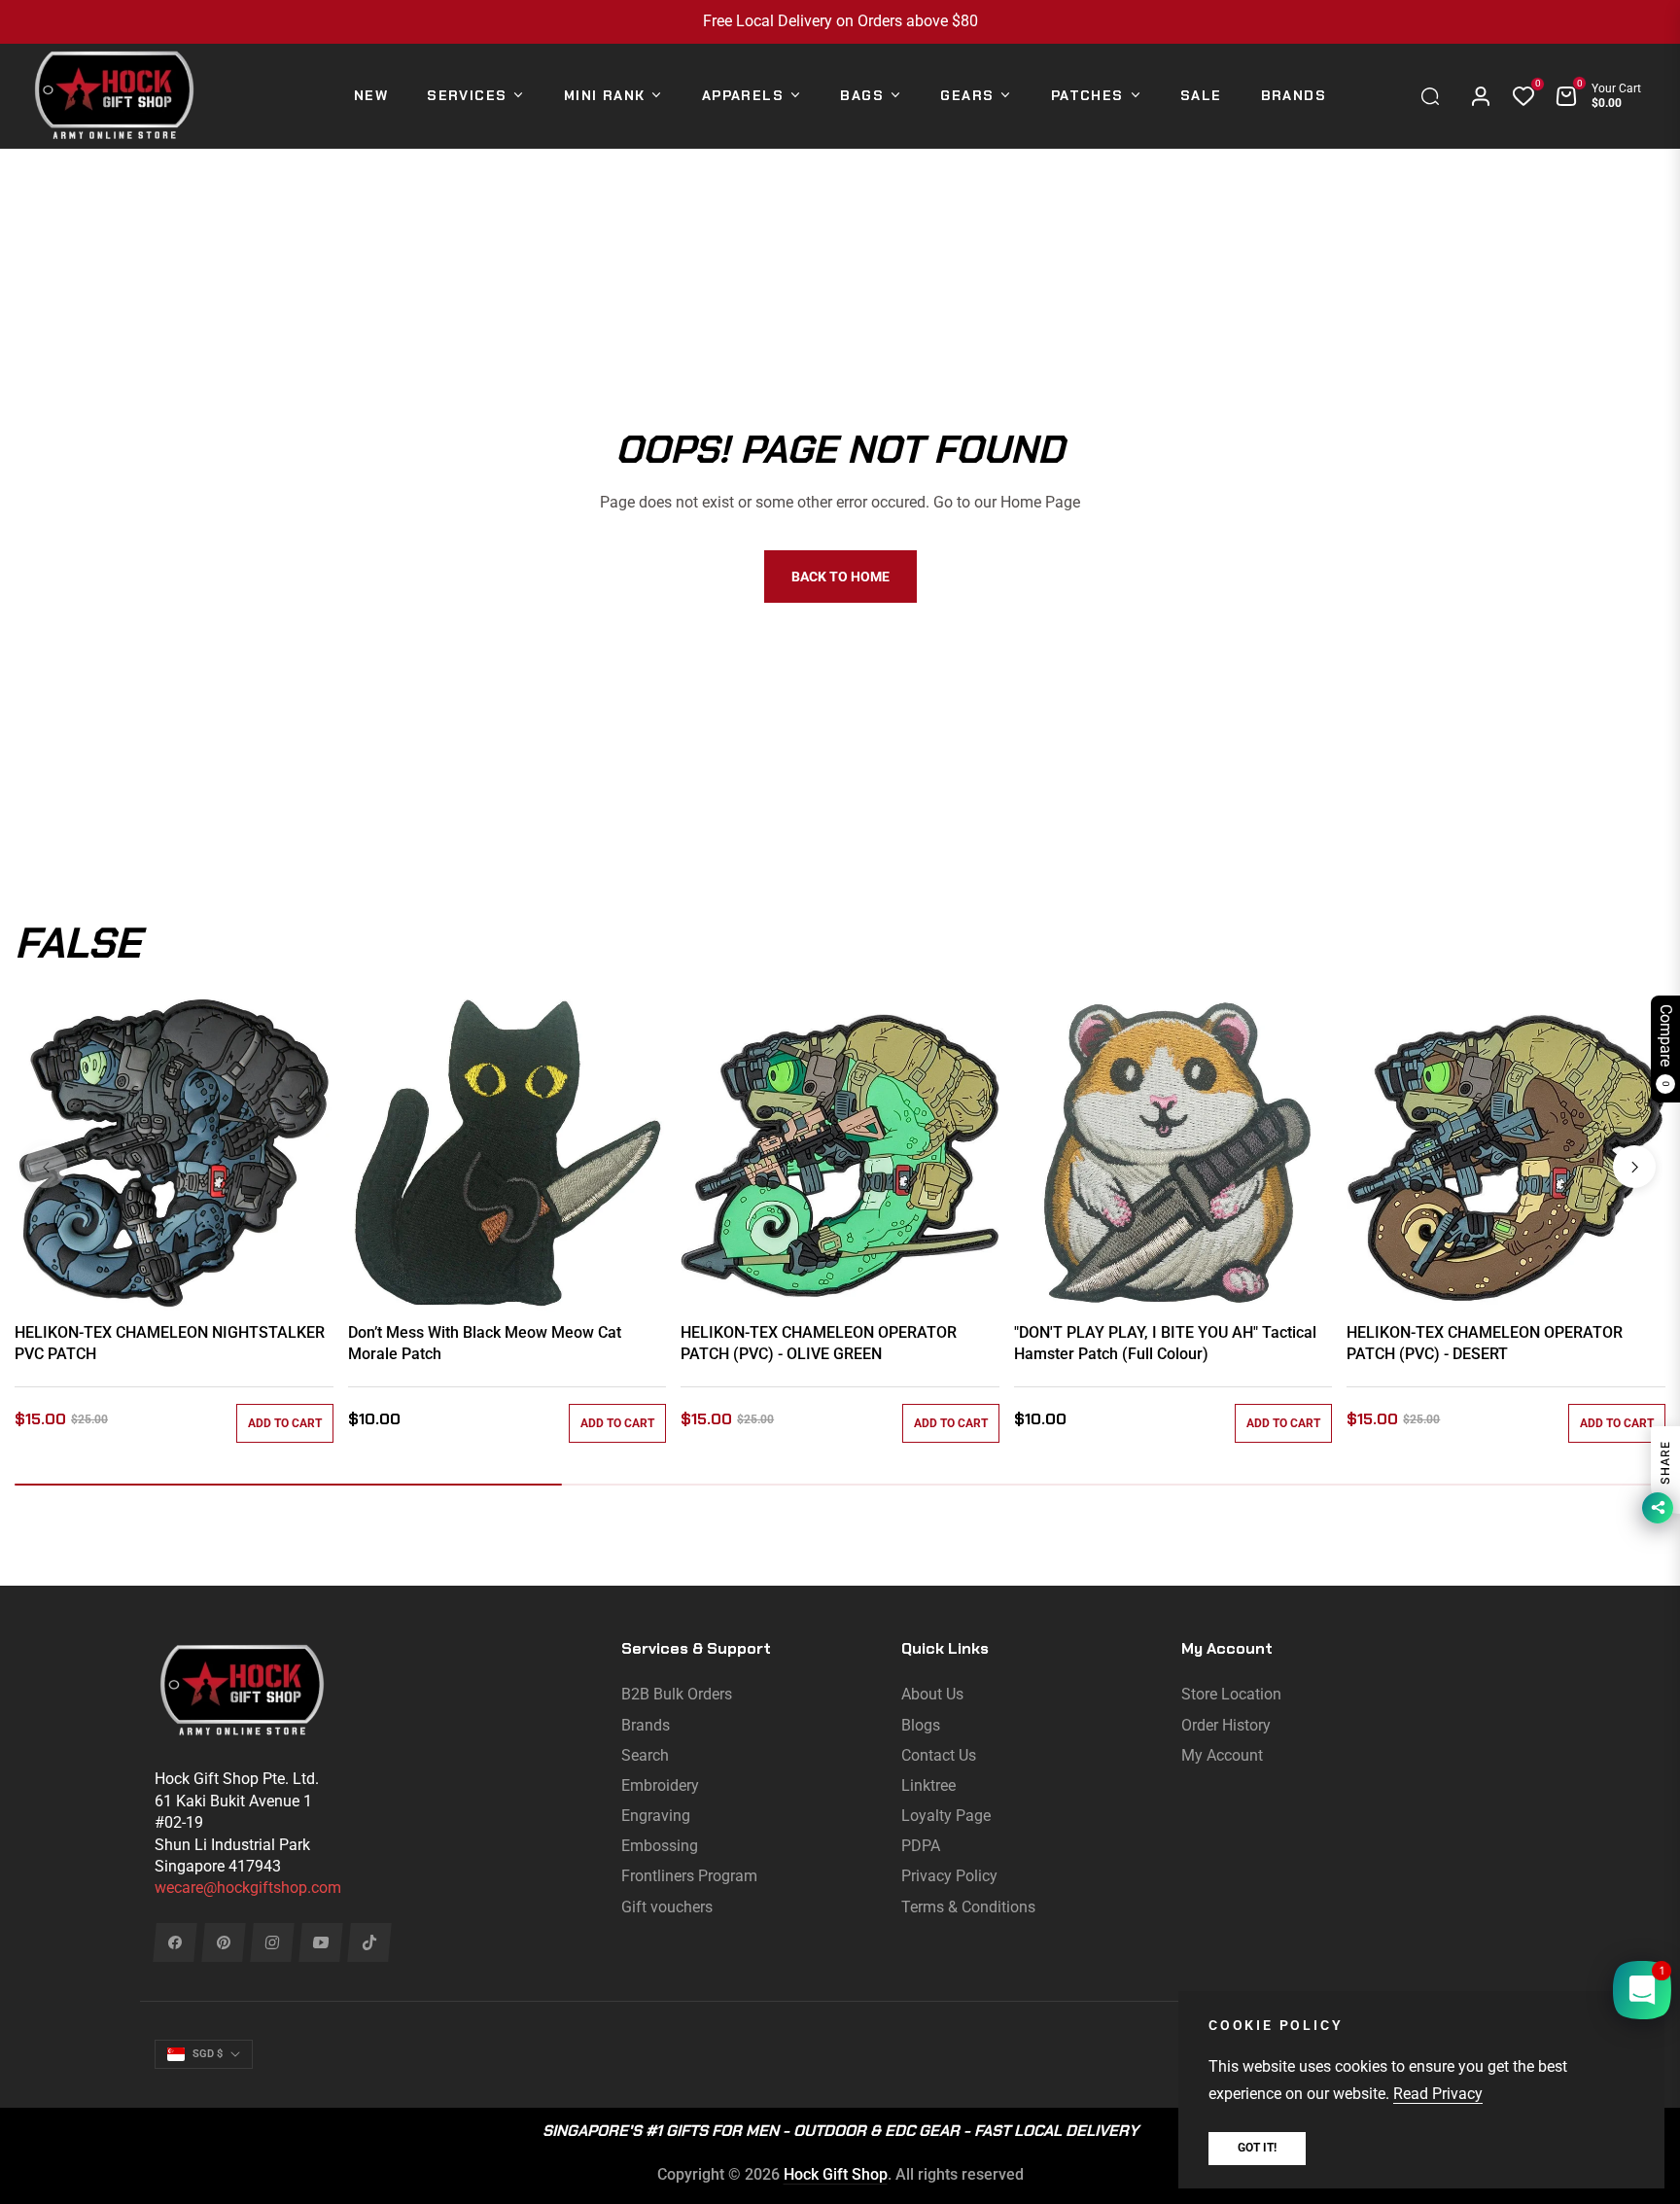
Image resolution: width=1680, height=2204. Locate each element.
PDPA (921, 1846)
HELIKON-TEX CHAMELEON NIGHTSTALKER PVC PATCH (170, 1343)
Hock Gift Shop (836, 2174)
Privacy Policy (949, 1876)
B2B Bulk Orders (677, 1694)
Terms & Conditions (968, 1907)
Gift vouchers (667, 1907)
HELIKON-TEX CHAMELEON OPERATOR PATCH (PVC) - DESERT (1485, 1343)
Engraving (656, 1816)
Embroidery (660, 1785)
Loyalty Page (946, 1816)
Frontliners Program (689, 1876)
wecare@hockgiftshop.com (248, 1888)
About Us (932, 1694)
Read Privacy (1438, 2094)
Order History (1226, 1725)
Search (645, 1755)
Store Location (1231, 1694)
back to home (840, 577)
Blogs (921, 1725)
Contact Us (939, 1755)
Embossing (660, 1846)
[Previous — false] (46, 1167)
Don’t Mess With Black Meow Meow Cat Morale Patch (485, 1343)
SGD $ (208, 2054)
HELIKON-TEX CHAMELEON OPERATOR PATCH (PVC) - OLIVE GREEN (819, 1343)
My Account (1222, 1755)
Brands (646, 1725)
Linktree (928, 1785)
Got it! (1257, 2148)
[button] (1435, 96)
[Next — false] (1634, 1167)
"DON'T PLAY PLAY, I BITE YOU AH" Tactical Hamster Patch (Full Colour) (1165, 1343)
